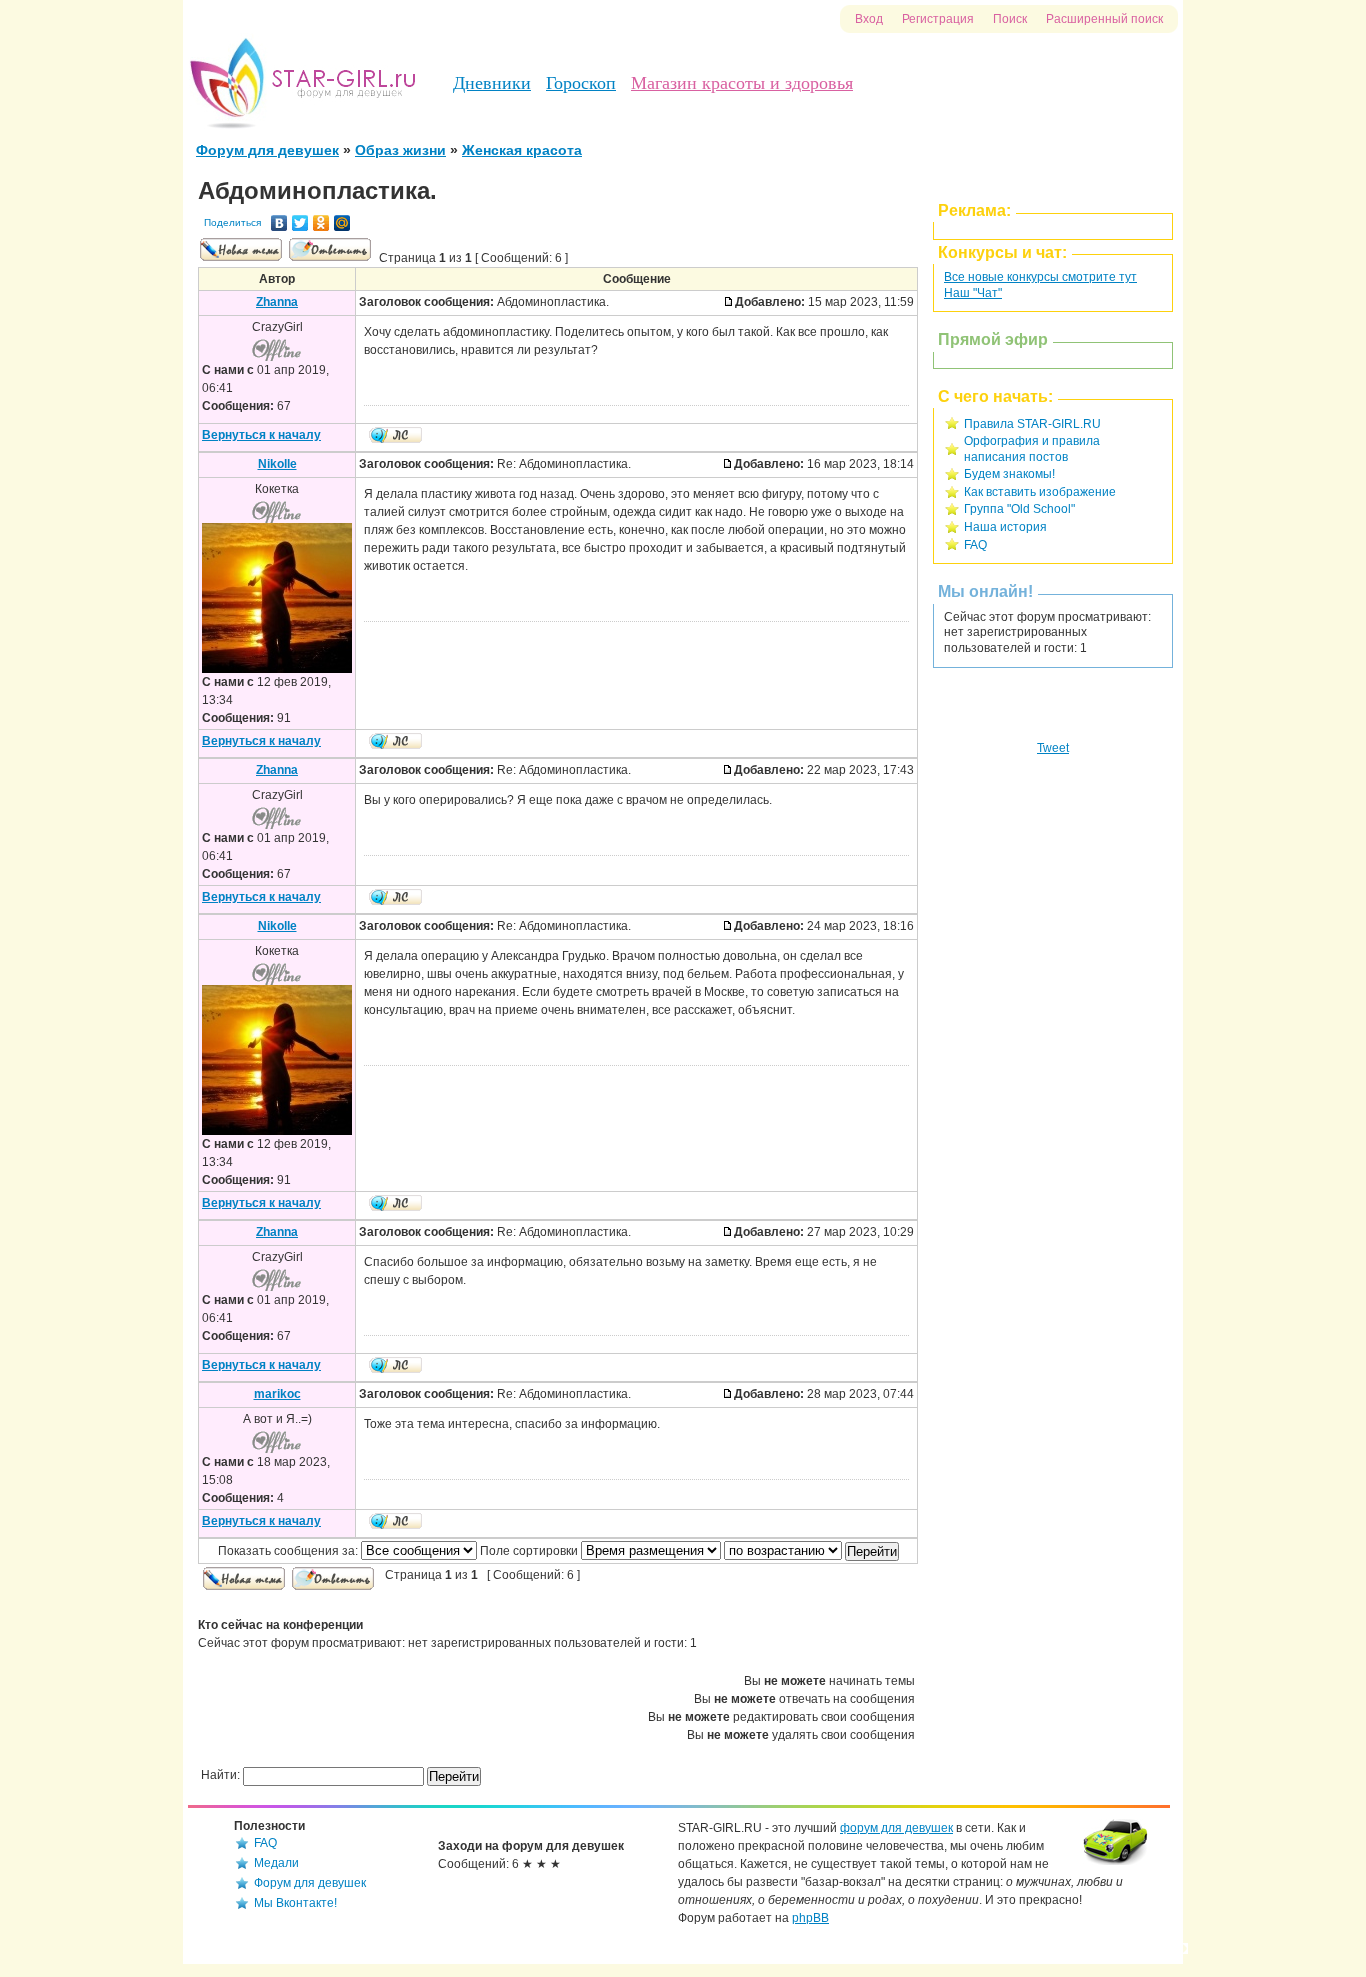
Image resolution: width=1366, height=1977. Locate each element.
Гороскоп (581, 83)
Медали (276, 1863)
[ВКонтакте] (279, 223)
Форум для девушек (267, 150)
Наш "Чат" (973, 293)
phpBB (810, 1918)
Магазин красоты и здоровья (742, 83)
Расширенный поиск (1104, 19)
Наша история (1005, 527)
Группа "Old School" (1019, 509)
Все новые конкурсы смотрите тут (1040, 277)
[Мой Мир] (342, 223)
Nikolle (277, 464)
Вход (869, 19)
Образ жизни (400, 150)
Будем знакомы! (1009, 474)
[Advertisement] (1053, 1028)
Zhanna (277, 302)
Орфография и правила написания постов (1032, 449)
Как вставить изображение (1040, 492)
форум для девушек (896, 1828)
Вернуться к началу (261, 435)
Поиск (1010, 19)
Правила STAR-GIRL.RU (1032, 424)
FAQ (975, 545)
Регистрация (938, 19)
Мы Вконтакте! (295, 1903)
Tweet (1053, 748)
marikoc (277, 1394)
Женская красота (522, 150)
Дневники (492, 83)
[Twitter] (300, 223)
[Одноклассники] (321, 223)
